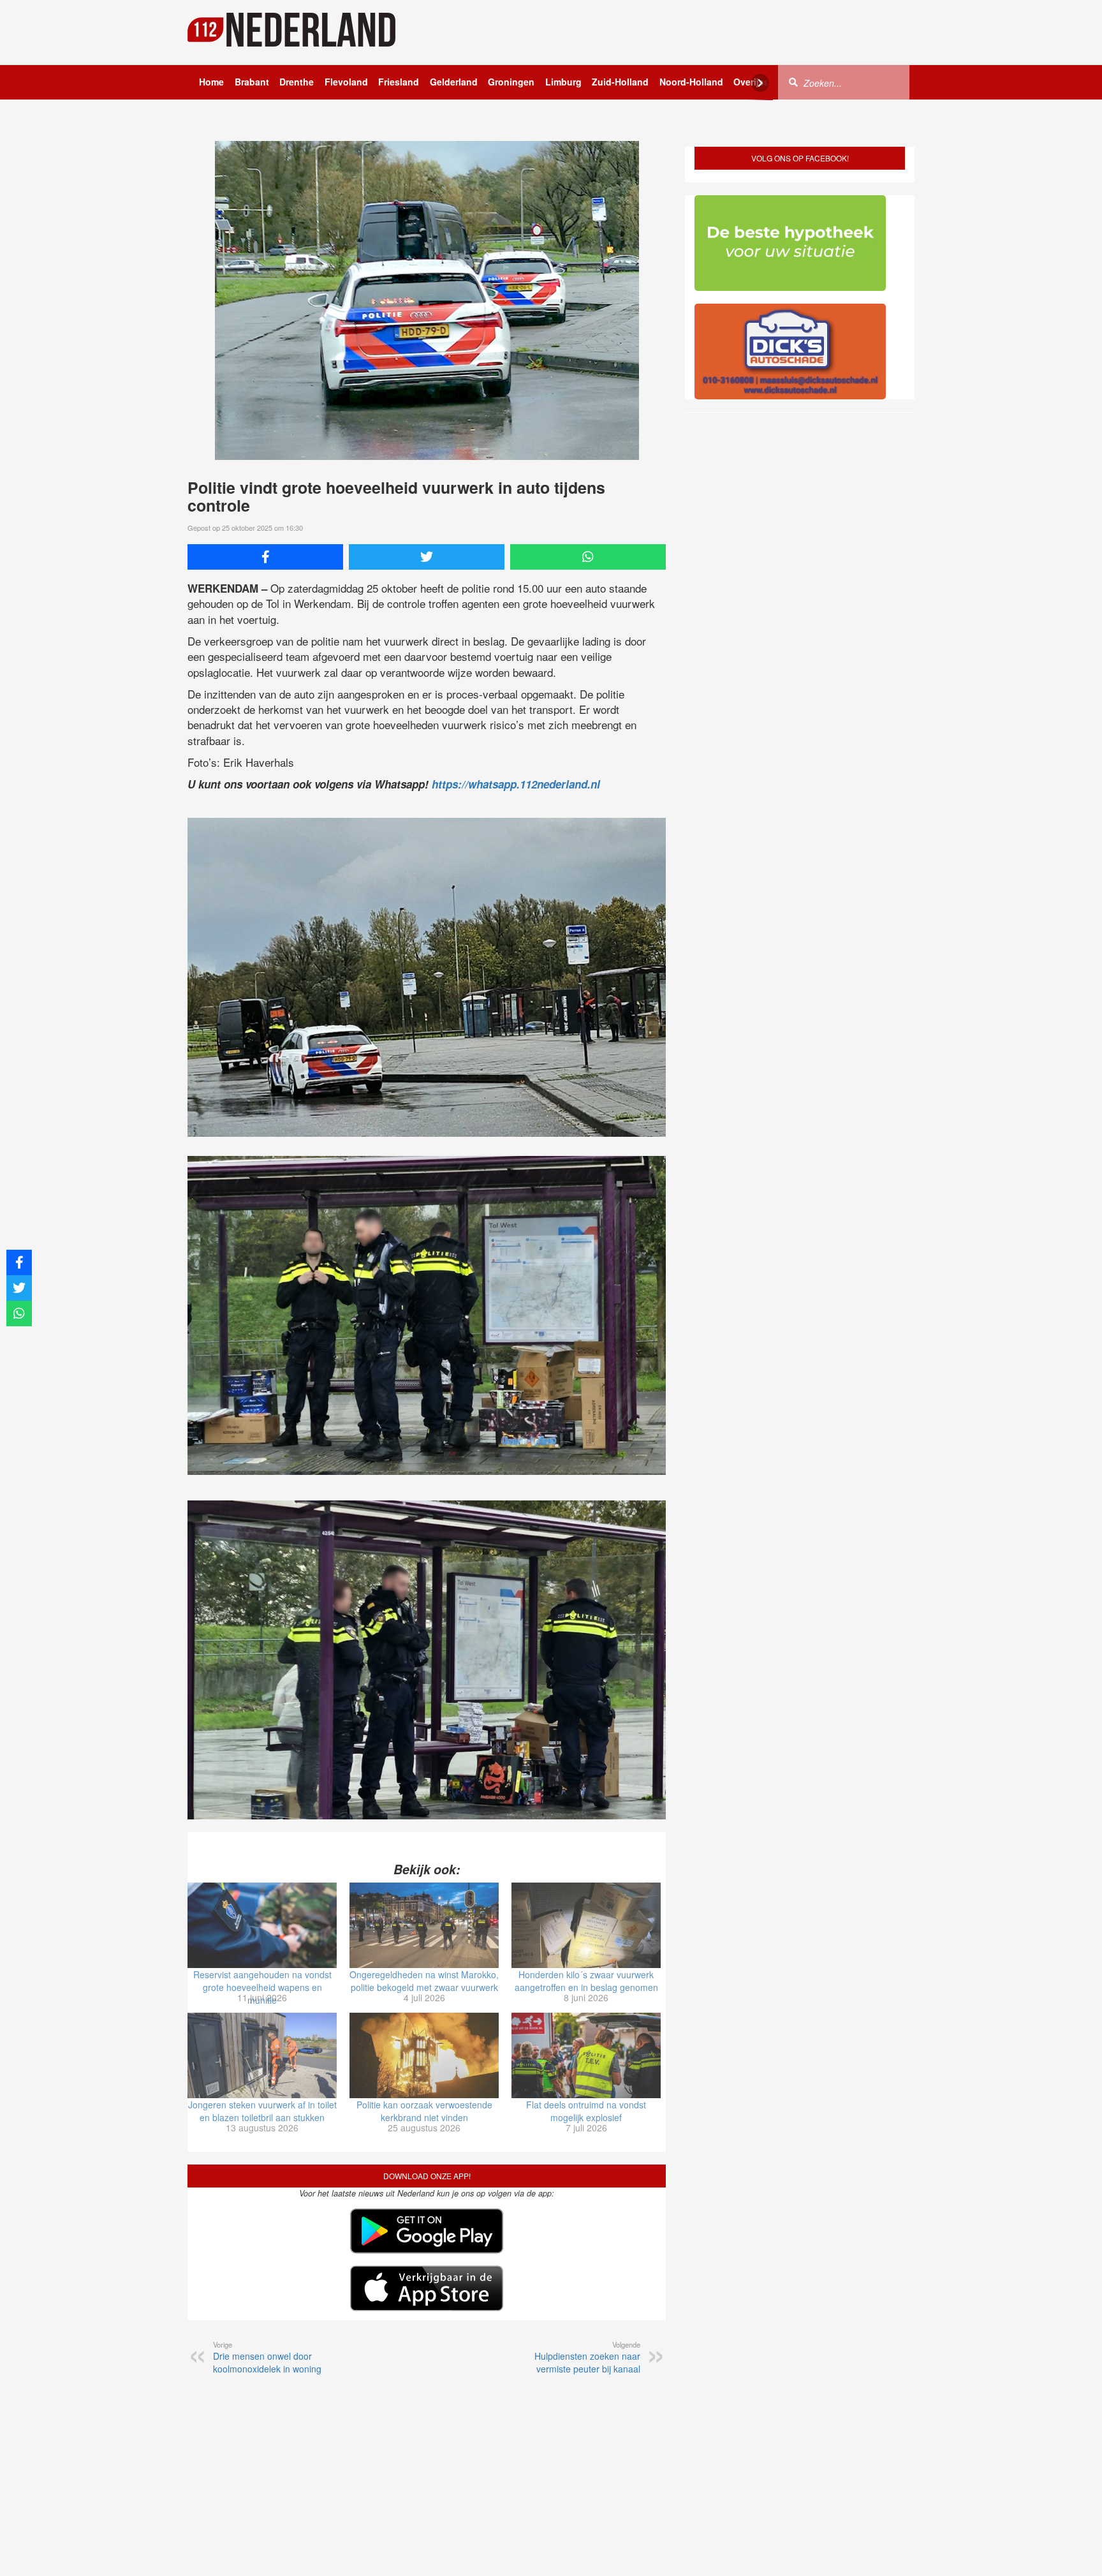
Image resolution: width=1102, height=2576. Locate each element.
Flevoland (346, 82)
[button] (1069, 2546)
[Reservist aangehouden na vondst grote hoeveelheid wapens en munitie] (262, 1925)
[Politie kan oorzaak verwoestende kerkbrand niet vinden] (424, 2055)
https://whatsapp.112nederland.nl (516, 784)
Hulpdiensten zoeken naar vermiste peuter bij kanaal (587, 2357)
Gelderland (454, 82)
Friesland (399, 82)
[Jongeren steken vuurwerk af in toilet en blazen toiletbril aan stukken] (262, 2055)
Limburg (563, 82)
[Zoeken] (793, 82)
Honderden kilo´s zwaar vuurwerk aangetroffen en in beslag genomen (586, 1981)
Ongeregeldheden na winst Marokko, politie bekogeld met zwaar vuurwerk (424, 1981)
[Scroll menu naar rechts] (760, 83)
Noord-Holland (691, 82)
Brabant (252, 82)
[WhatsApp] (588, 557)
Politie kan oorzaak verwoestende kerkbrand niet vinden (424, 2111)
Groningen (511, 82)
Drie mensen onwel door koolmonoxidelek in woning (267, 2357)
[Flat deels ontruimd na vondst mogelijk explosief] (586, 2055)
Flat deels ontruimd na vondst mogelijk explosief (586, 2111)
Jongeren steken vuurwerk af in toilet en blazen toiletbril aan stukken (262, 2111)
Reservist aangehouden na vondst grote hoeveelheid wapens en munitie (262, 1987)
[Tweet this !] (427, 557)
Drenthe (297, 82)
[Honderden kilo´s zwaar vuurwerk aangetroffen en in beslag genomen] (586, 1925)
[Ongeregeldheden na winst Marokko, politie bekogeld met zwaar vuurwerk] (424, 1925)
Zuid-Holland (620, 82)
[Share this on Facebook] (265, 557)
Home (211, 82)
